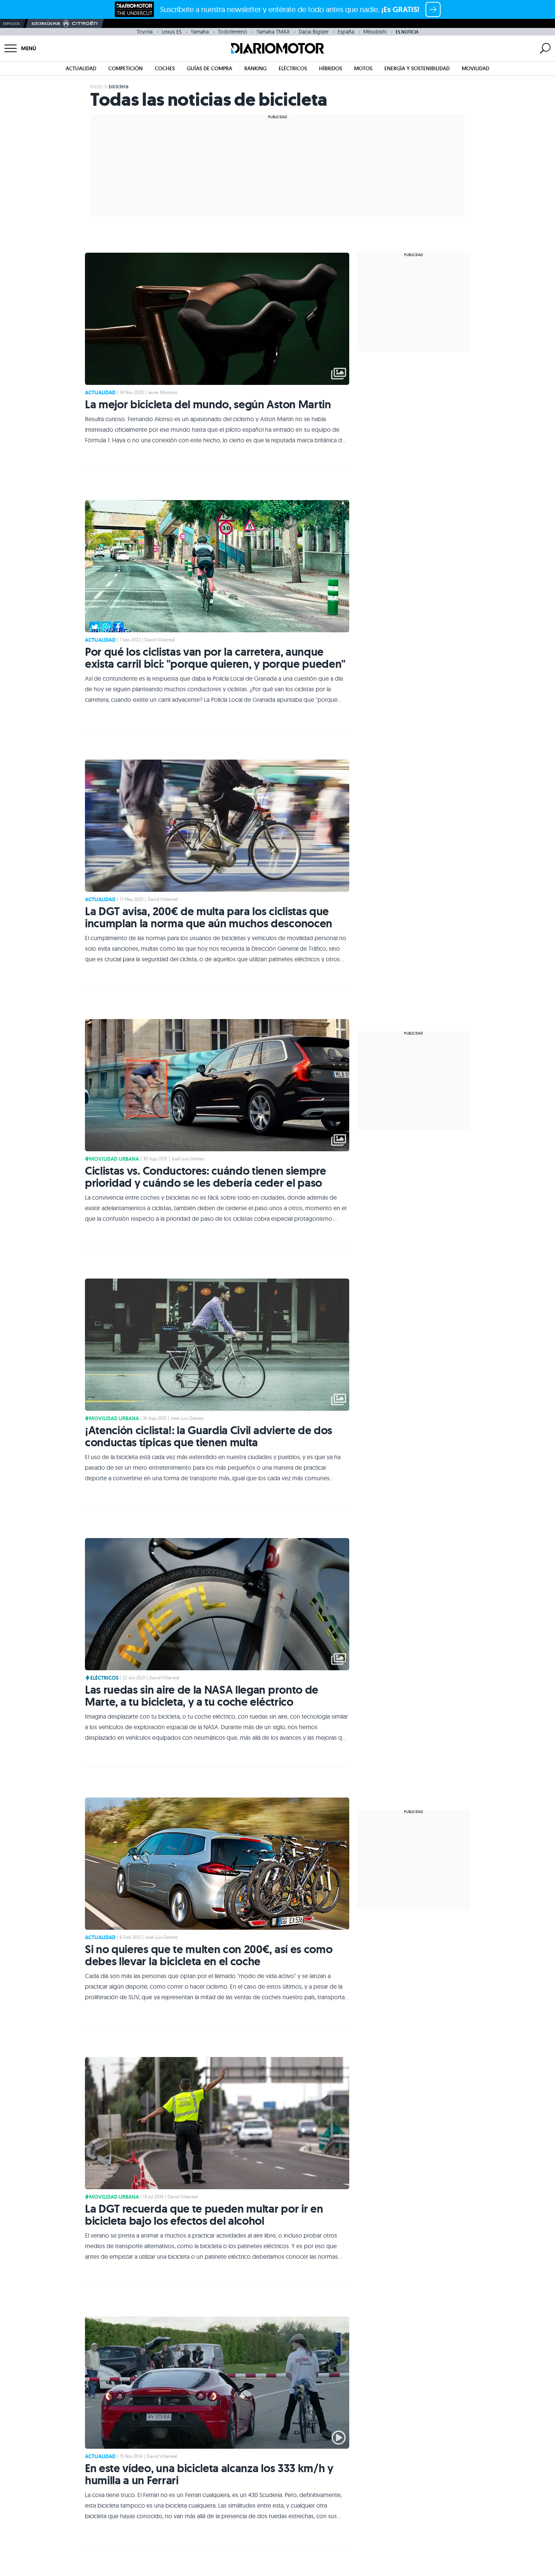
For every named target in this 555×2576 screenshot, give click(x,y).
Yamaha (200, 32)
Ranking (255, 68)
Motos (363, 68)
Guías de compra (210, 68)
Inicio (96, 86)
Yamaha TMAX (273, 32)
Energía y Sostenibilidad (417, 68)
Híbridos (331, 68)
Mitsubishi (375, 32)
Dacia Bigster (314, 32)
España (346, 32)
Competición (126, 68)
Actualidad (81, 68)
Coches (165, 68)
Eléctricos (293, 68)
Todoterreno (233, 32)
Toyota (145, 32)
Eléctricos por (46, 24)
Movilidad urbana (114, 1159)
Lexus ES (172, 32)
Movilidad (476, 68)
